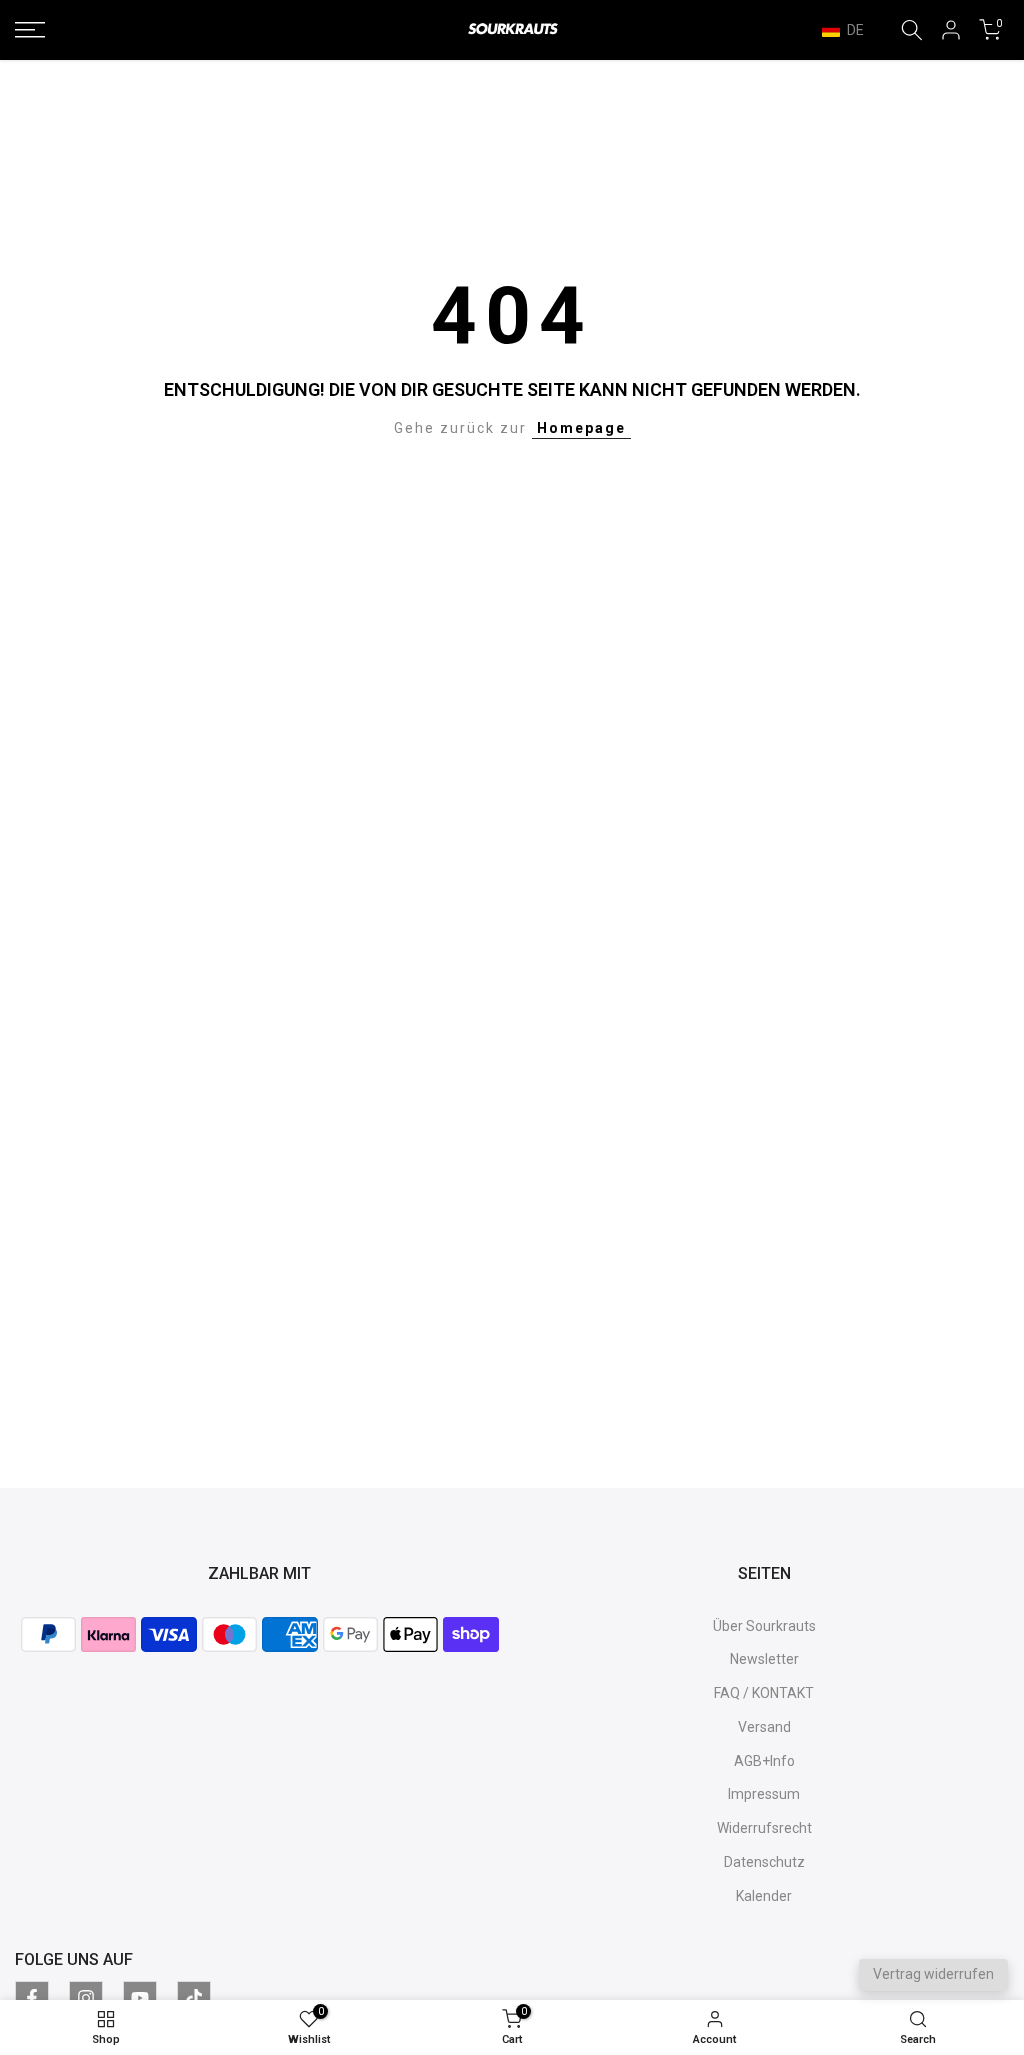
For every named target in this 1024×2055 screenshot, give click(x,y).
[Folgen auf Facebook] (32, 1998)
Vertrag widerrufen (933, 1974)
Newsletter (764, 1659)
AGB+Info (764, 1761)
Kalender (764, 1896)
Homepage (581, 428)
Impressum (764, 1794)
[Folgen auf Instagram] (86, 1998)
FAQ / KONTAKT (764, 1693)
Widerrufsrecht (764, 1828)
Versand (764, 1727)
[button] (852, 30)
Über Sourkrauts (764, 1626)
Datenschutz (764, 1862)
